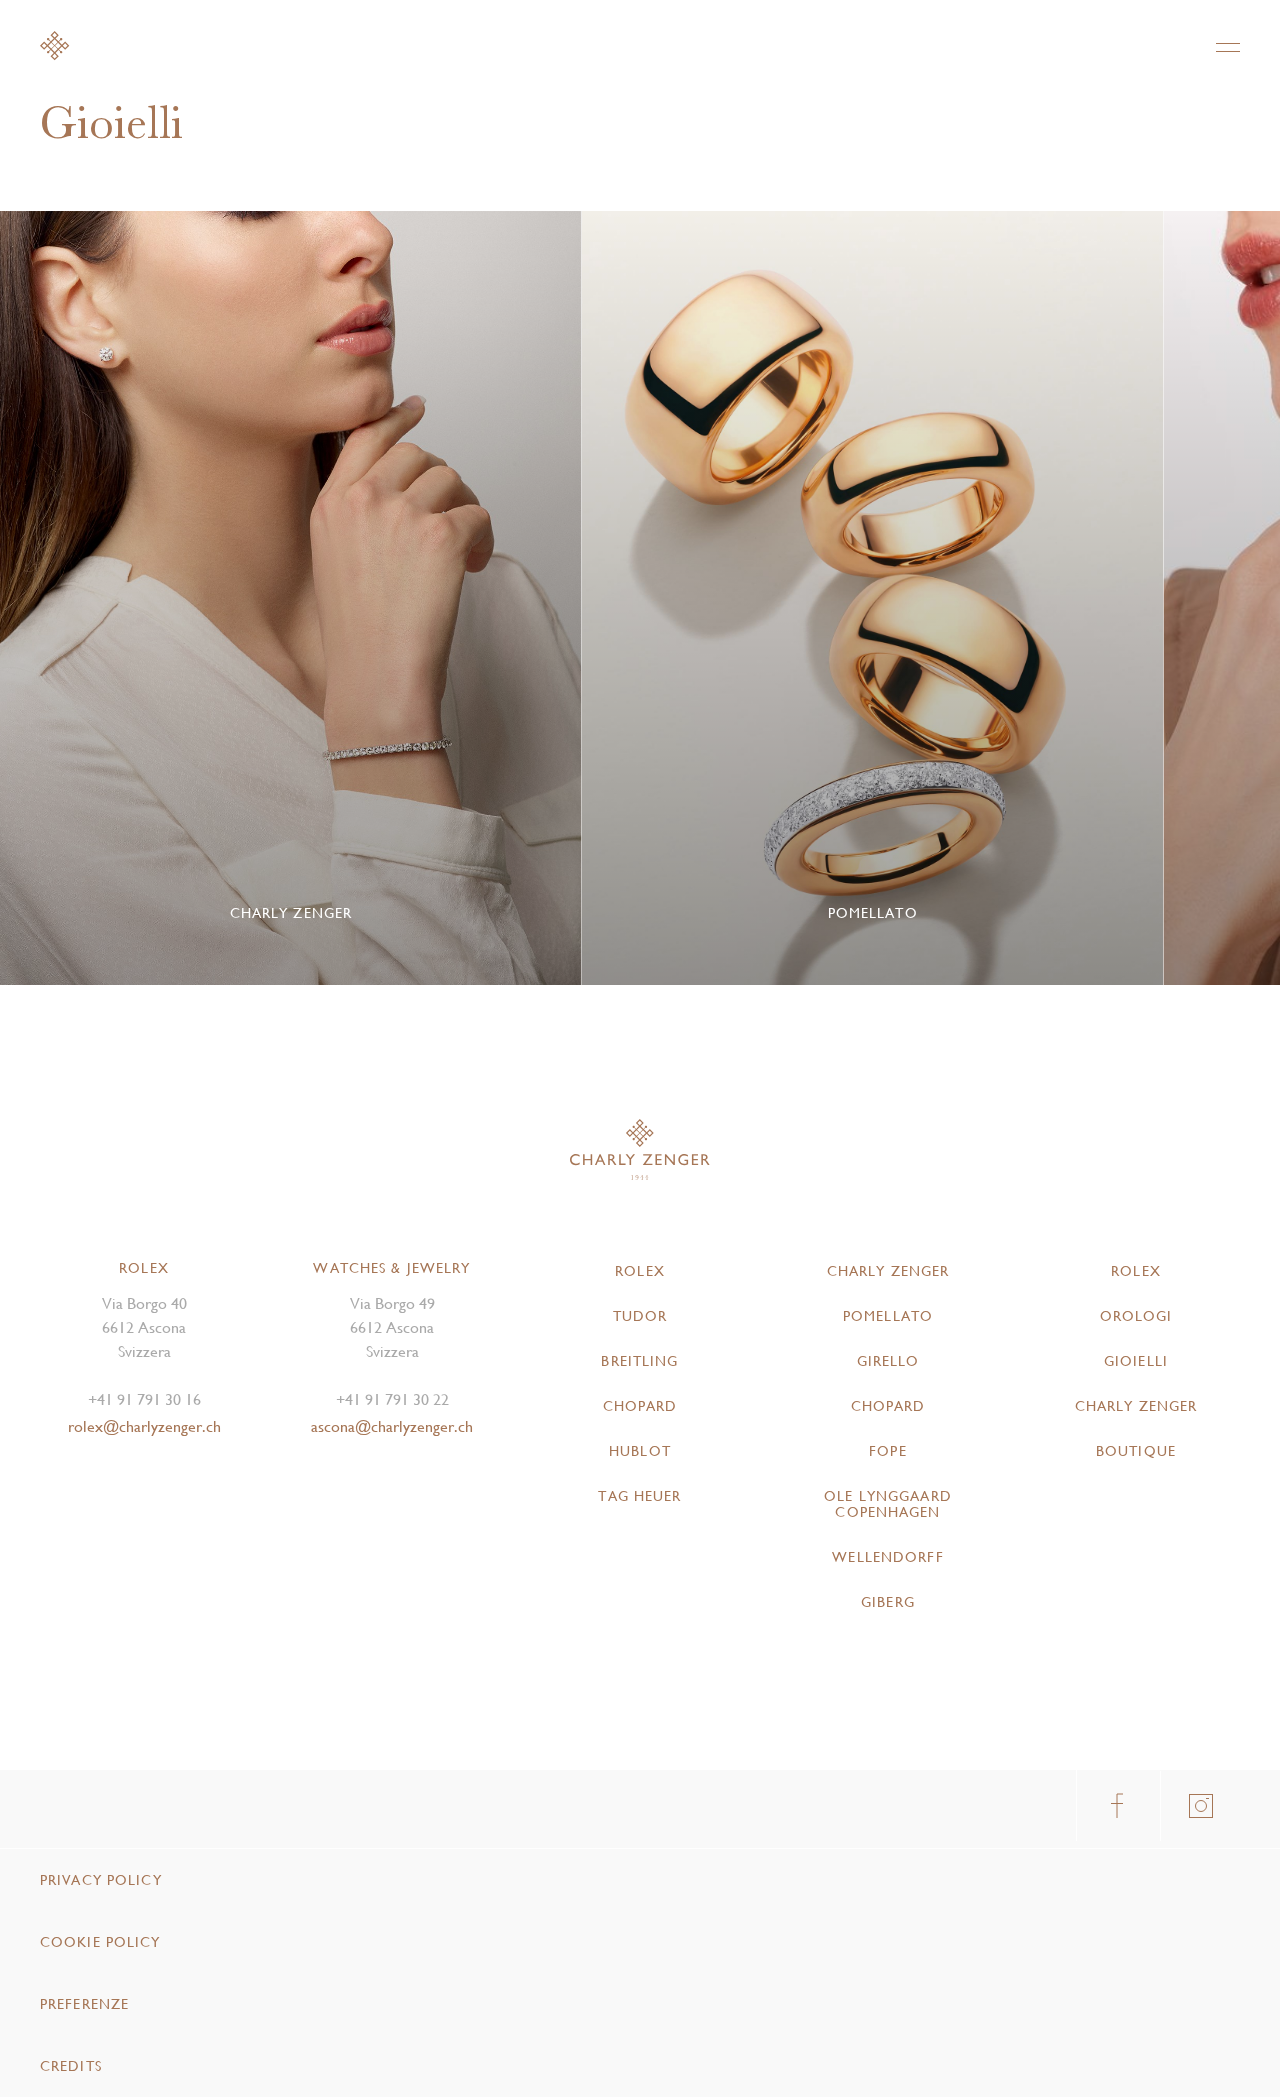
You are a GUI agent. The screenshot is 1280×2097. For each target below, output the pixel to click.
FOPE (887, 1451)
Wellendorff (887, 1557)
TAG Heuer (639, 1496)
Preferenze (84, 2004)
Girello (888, 1361)
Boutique (1136, 1451)
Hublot (640, 1451)
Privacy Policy (101, 1880)
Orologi (1136, 1316)
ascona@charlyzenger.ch (392, 1426)
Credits (71, 2066)
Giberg (888, 1602)
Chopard (640, 1406)
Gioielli (1136, 1361)
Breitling (639, 1361)
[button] (1205, 598)
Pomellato (888, 1316)
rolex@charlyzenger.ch (144, 1426)
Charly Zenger (888, 1271)
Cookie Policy (100, 1942)
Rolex (640, 1271)
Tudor (640, 1316)
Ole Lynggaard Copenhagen (888, 1504)
